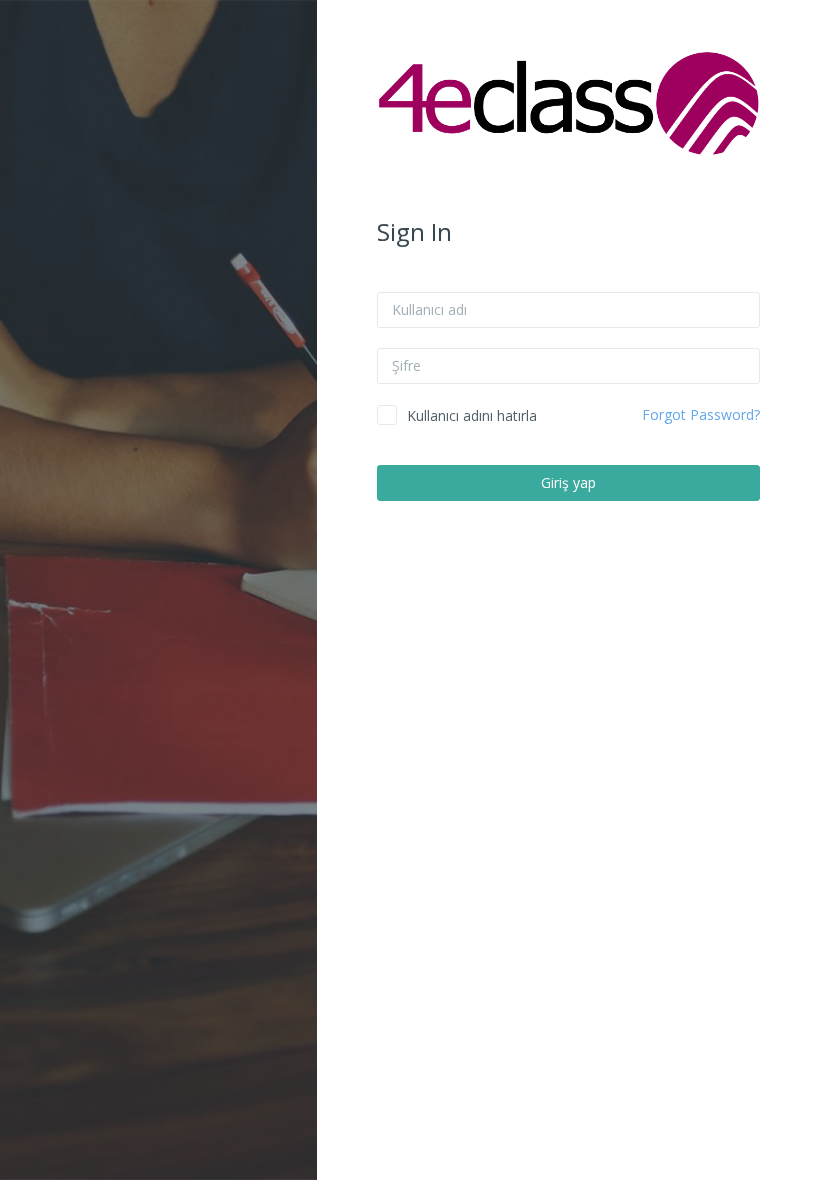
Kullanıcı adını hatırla (472, 415)
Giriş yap (568, 482)
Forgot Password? (701, 414)
